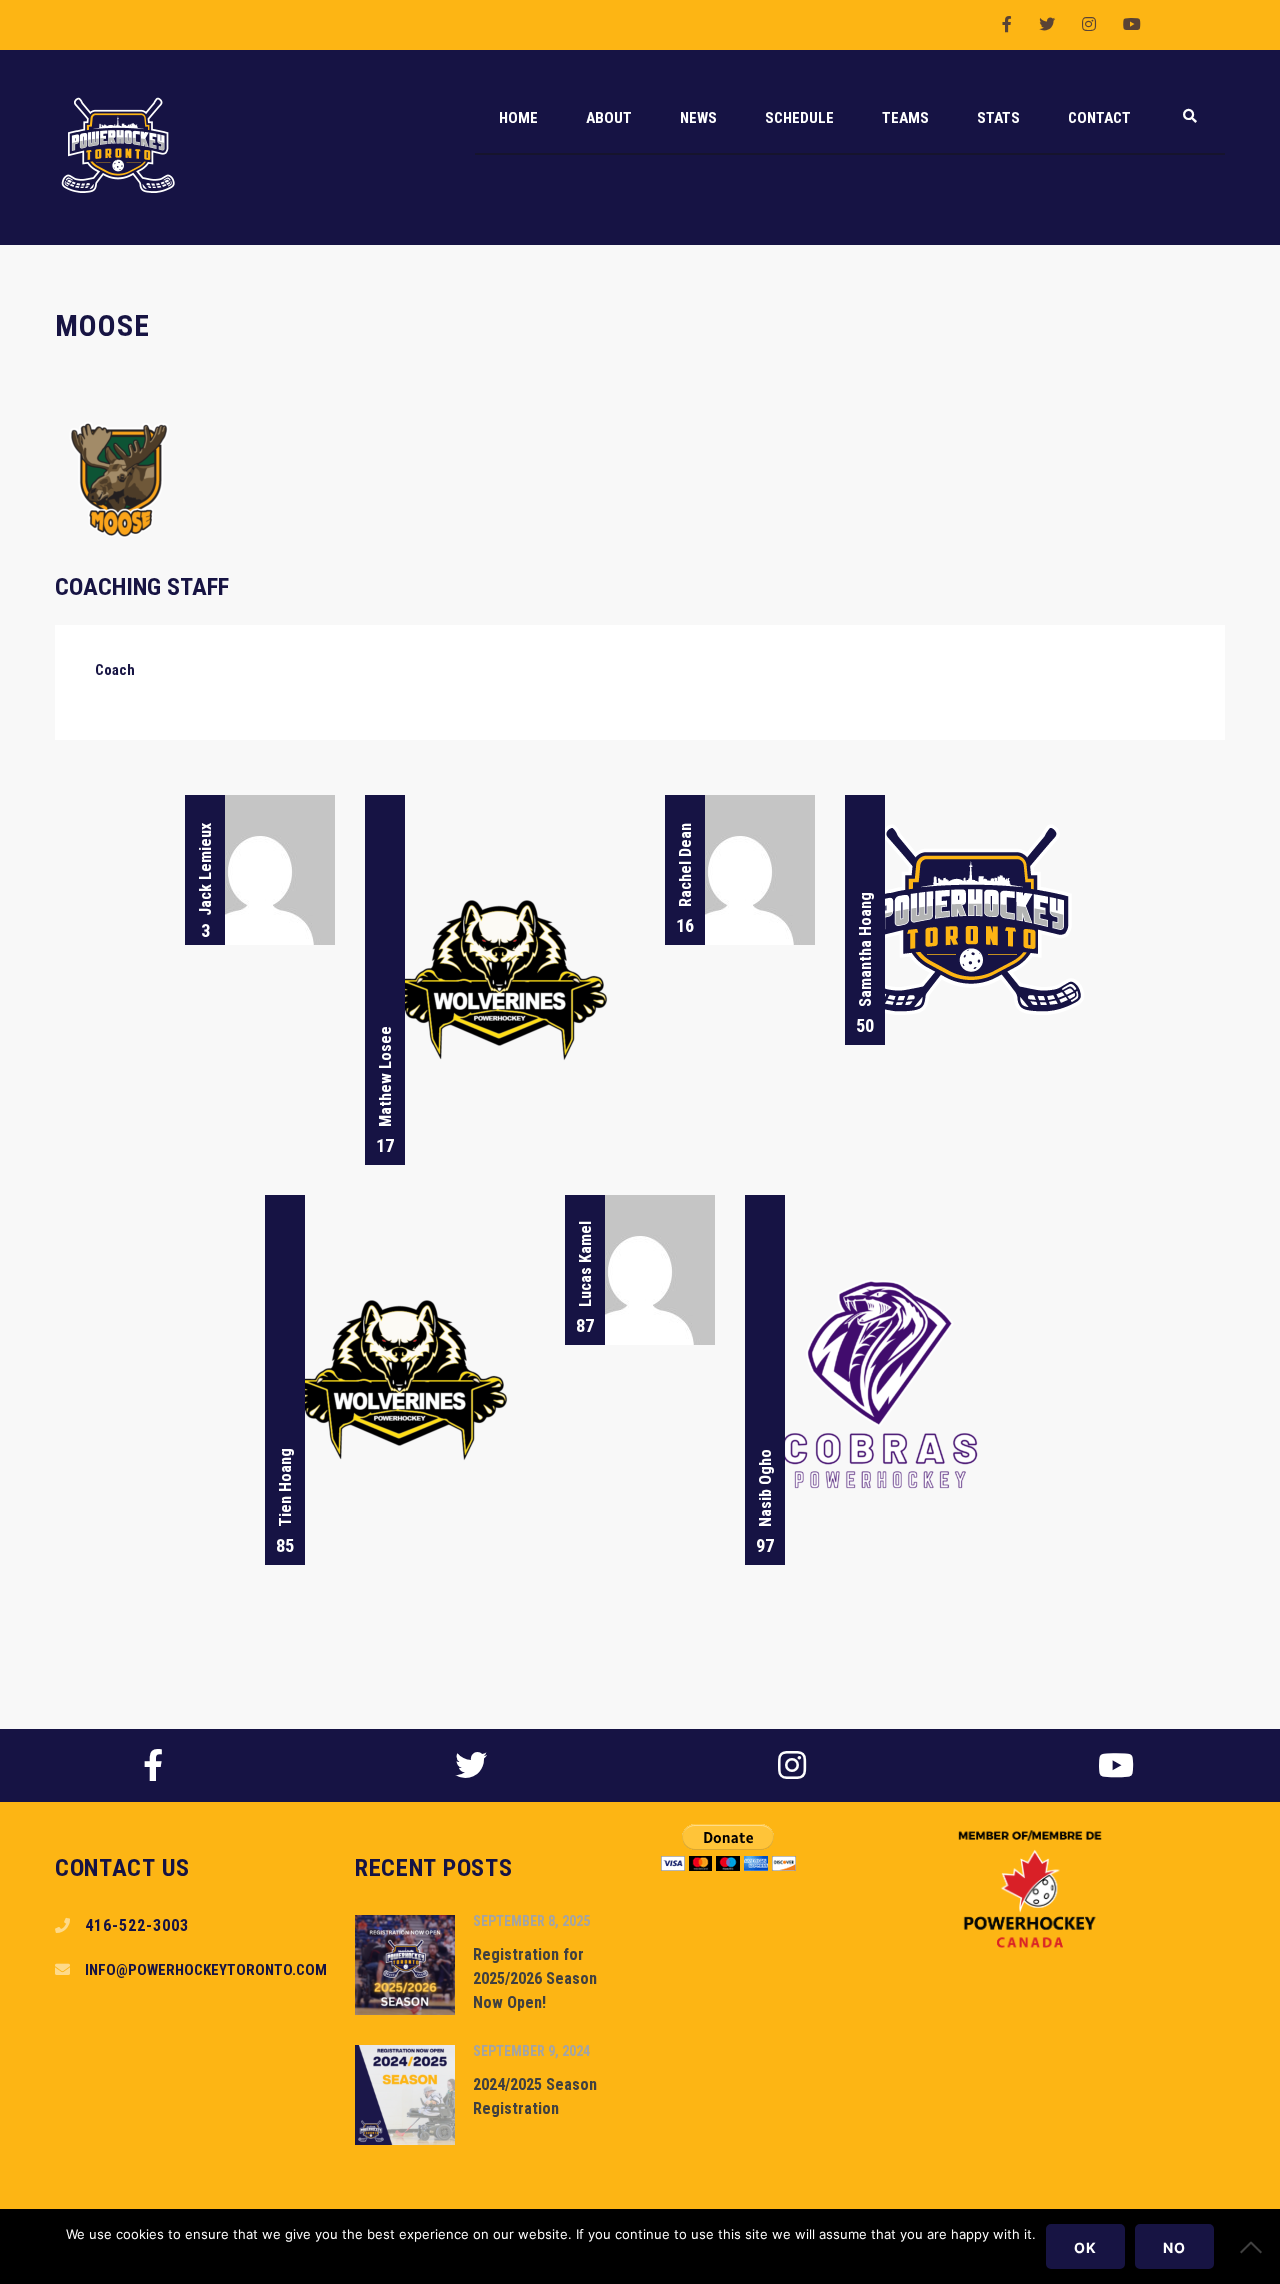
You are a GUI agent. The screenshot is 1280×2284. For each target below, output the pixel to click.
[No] (1255, 2247)
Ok (1085, 2247)
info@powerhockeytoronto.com (206, 1970)
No (1174, 2247)
